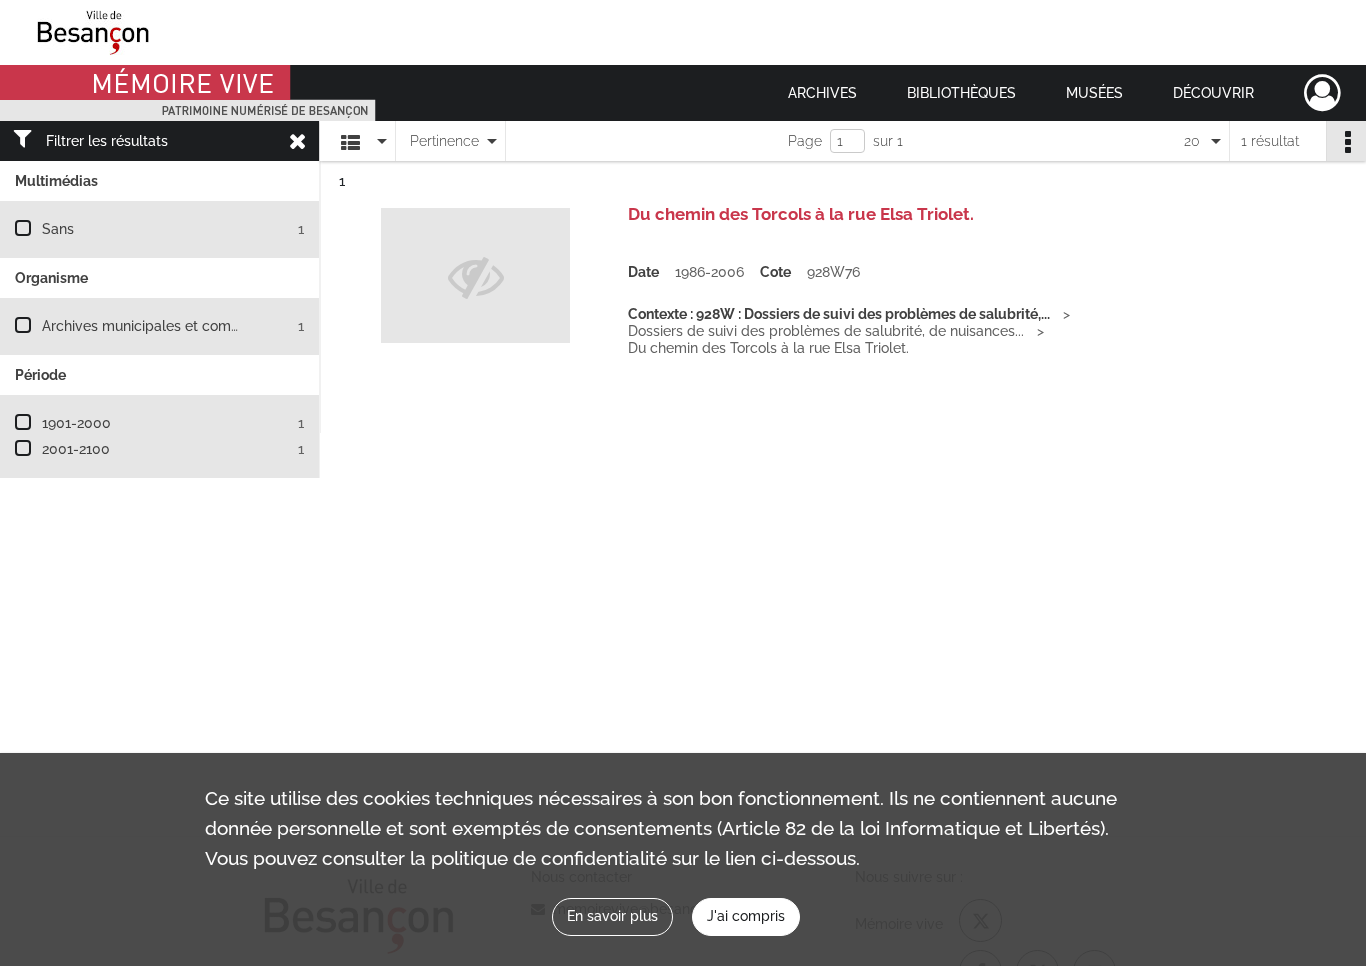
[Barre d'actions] (1346, 141)
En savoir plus (612, 916)
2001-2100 (76, 449)
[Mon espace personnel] (1322, 93)
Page (805, 141)
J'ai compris (746, 916)
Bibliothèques (961, 93)
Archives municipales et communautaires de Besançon (221, 326)
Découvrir (1213, 93)
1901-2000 (76, 423)
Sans (58, 229)
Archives (822, 93)
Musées (1094, 93)
